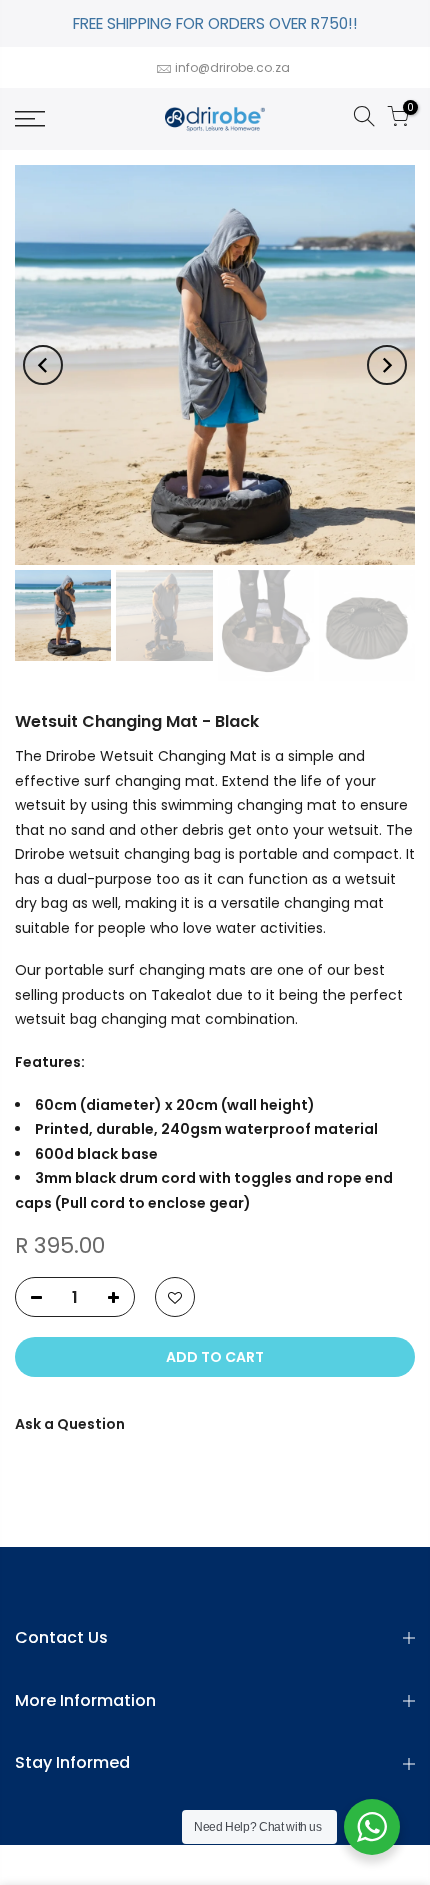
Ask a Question (70, 1424)
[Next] (387, 365)
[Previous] (43, 365)
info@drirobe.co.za (232, 67)
